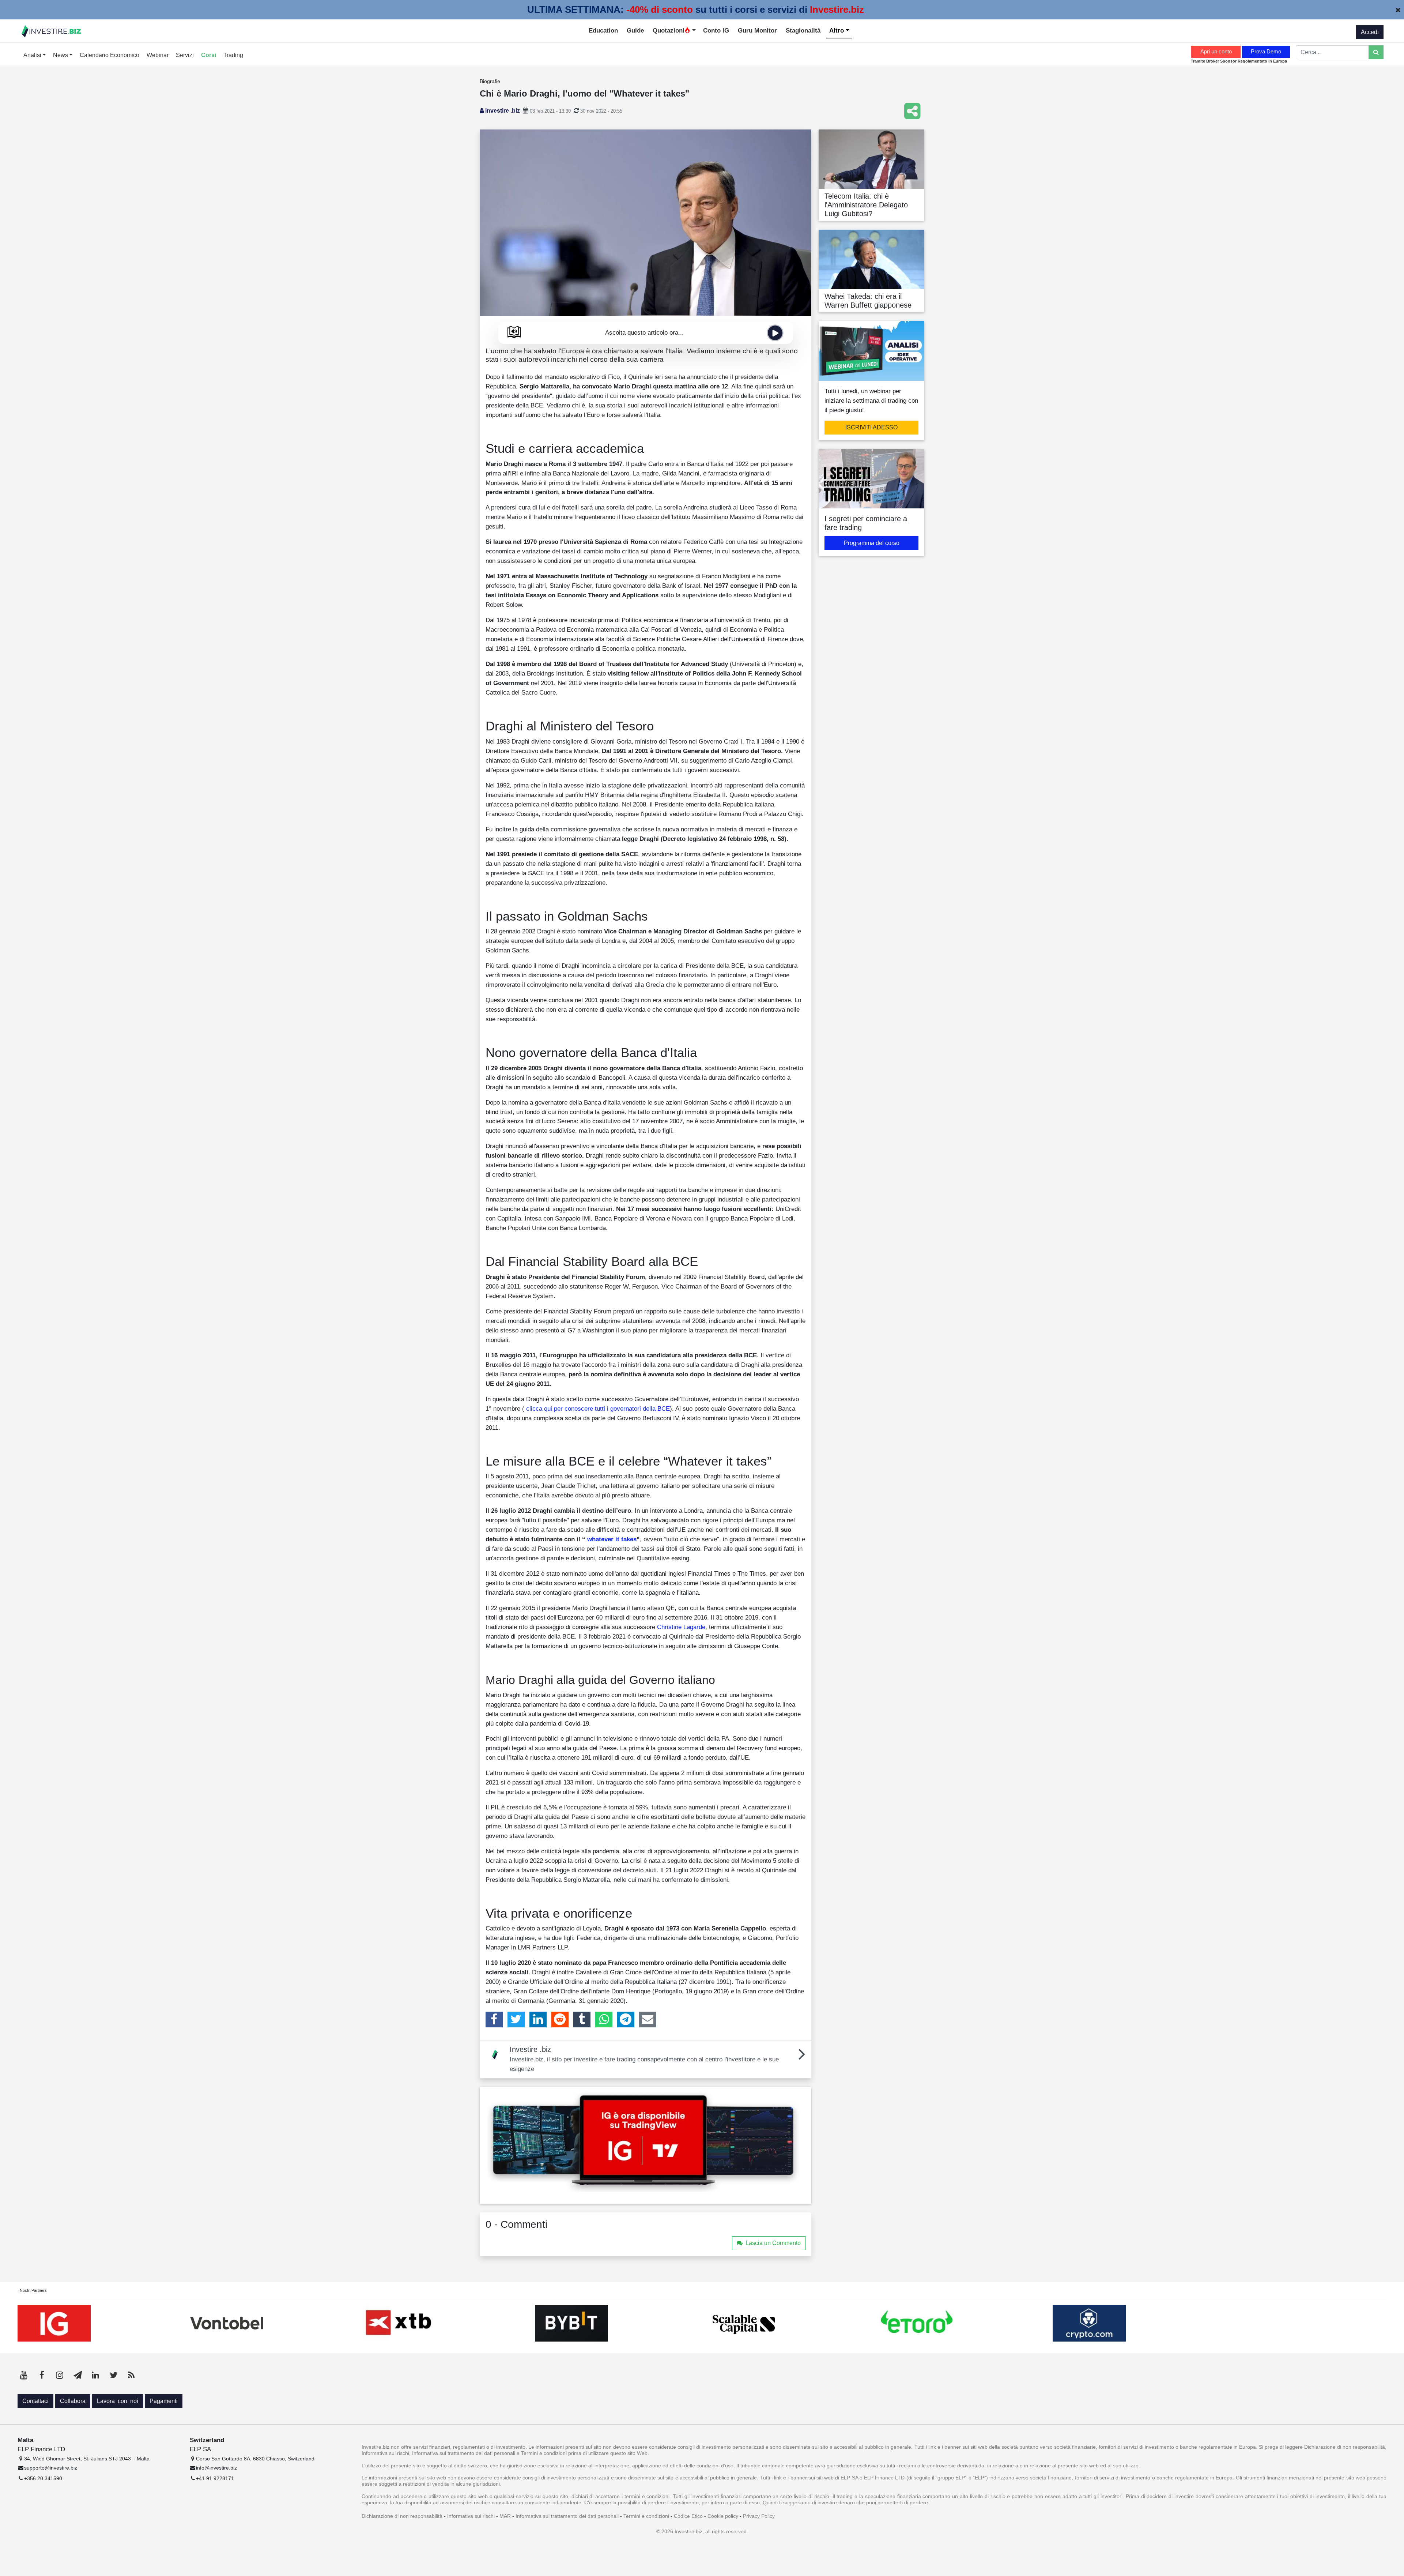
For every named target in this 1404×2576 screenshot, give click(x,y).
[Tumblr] (582, 2019)
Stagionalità (803, 30)
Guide (635, 30)
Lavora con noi (118, 2401)
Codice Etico (688, 2516)
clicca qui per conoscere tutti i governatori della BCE (597, 1409)
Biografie (490, 81)
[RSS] (131, 2375)
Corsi (209, 55)
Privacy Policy (759, 2516)
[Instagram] (60, 2375)
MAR (505, 2516)
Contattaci (35, 2401)
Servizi (185, 55)
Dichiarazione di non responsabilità (402, 2516)
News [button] (61, 55)
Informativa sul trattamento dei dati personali (567, 2516)
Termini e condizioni (646, 2516)
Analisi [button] (33, 55)
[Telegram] (626, 2019)
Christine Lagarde (681, 1627)
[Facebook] (494, 2019)
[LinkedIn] (538, 2019)
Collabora (73, 2401)
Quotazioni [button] (669, 30)
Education (603, 30)
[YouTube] (24, 2375)
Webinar (158, 55)
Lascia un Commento (773, 2243)
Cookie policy (723, 2516)
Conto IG (716, 30)
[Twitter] (516, 2019)
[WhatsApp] (604, 2019)
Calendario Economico (110, 55)
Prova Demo (1266, 51)
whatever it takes (611, 1539)
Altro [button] (837, 30)
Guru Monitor (757, 30)
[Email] (648, 2019)
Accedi (1370, 32)
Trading (233, 55)
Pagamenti (164, 2401)
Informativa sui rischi (471, 2516)
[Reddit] (560, 2019)
